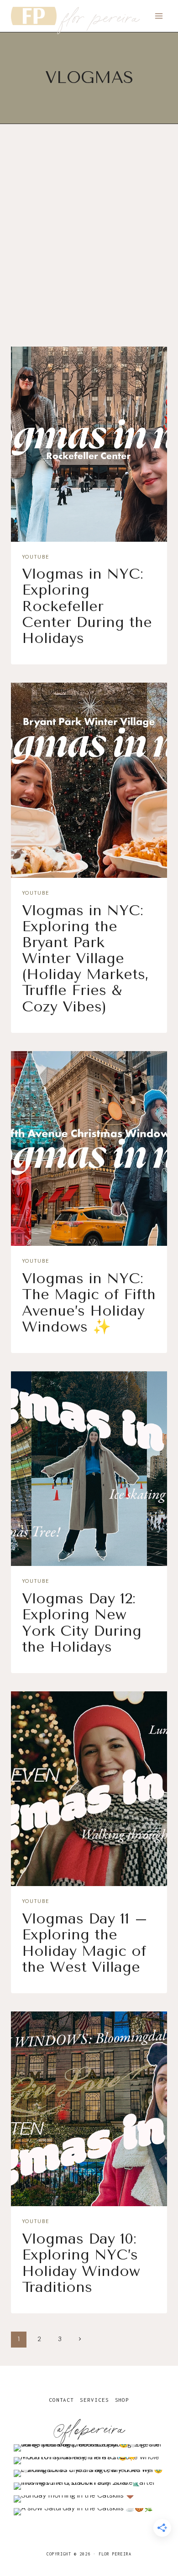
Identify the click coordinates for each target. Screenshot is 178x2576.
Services (94, 2400)
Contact (61, 2400)
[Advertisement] (89, 243)
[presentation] (89, 444)
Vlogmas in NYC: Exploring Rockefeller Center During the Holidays (87, 606)
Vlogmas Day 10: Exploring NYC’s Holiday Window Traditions (81, 2263)
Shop (122, 2400)
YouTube (35, 557)
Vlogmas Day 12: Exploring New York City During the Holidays (82, 1623)
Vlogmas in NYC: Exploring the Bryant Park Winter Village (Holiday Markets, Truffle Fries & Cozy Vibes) (85, 959)
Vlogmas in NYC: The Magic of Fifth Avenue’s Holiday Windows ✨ (89, 1303)
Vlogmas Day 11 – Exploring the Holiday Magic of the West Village (85, 1943)
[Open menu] (159, 16)
